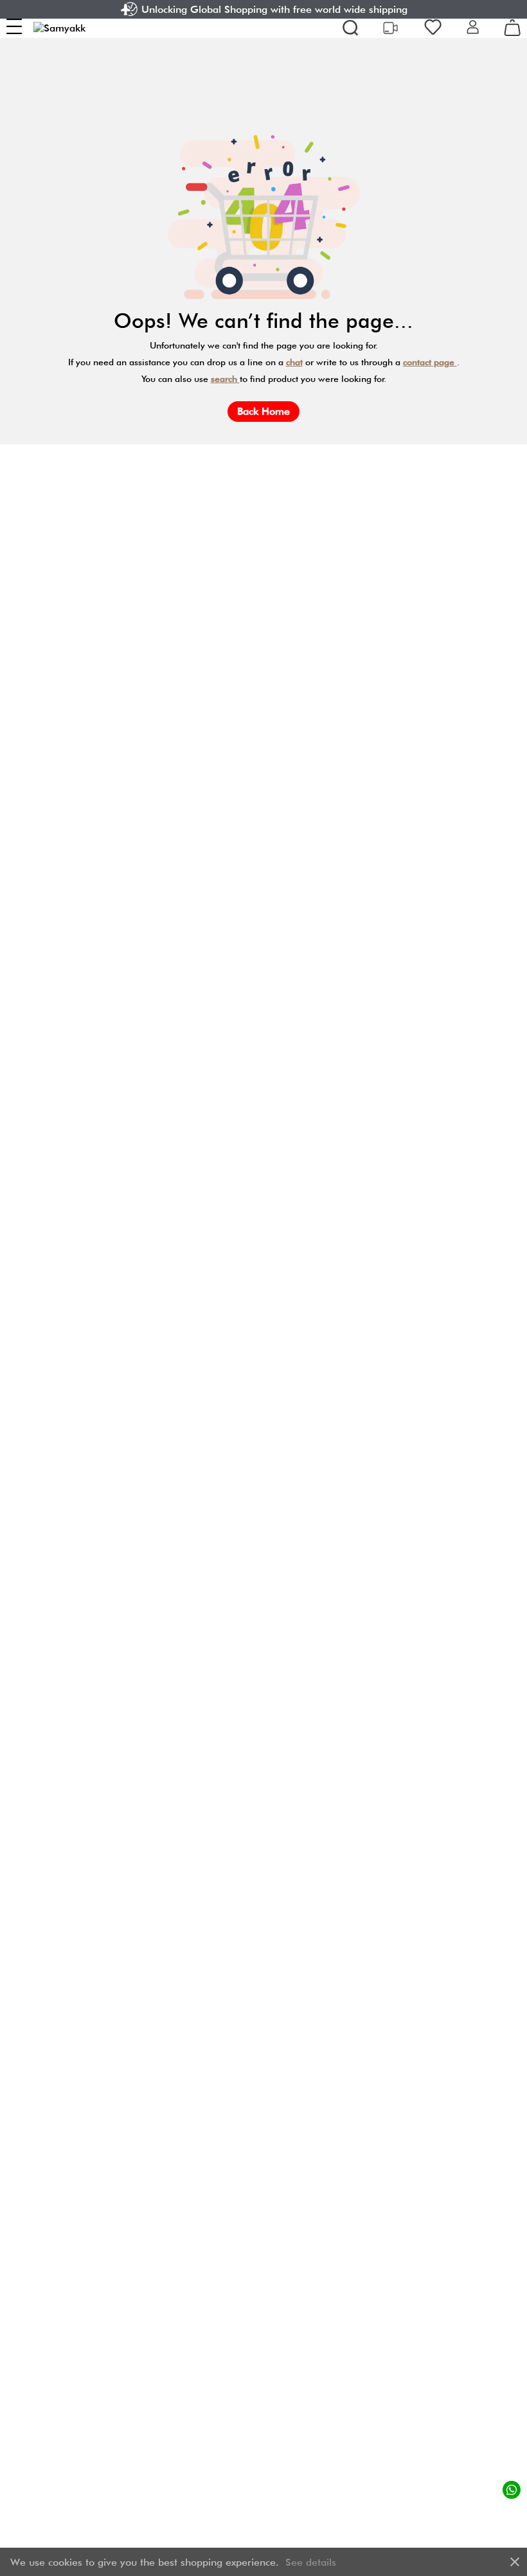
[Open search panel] (350, 28)
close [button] (515, 2562)
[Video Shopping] (392, 28)
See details (311, 2562)
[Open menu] (14, 26)
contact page (430, 362)
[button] (473, 28)
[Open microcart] (512, 28)
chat (294, 362)
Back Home (263, 411)
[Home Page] (59, 28)
